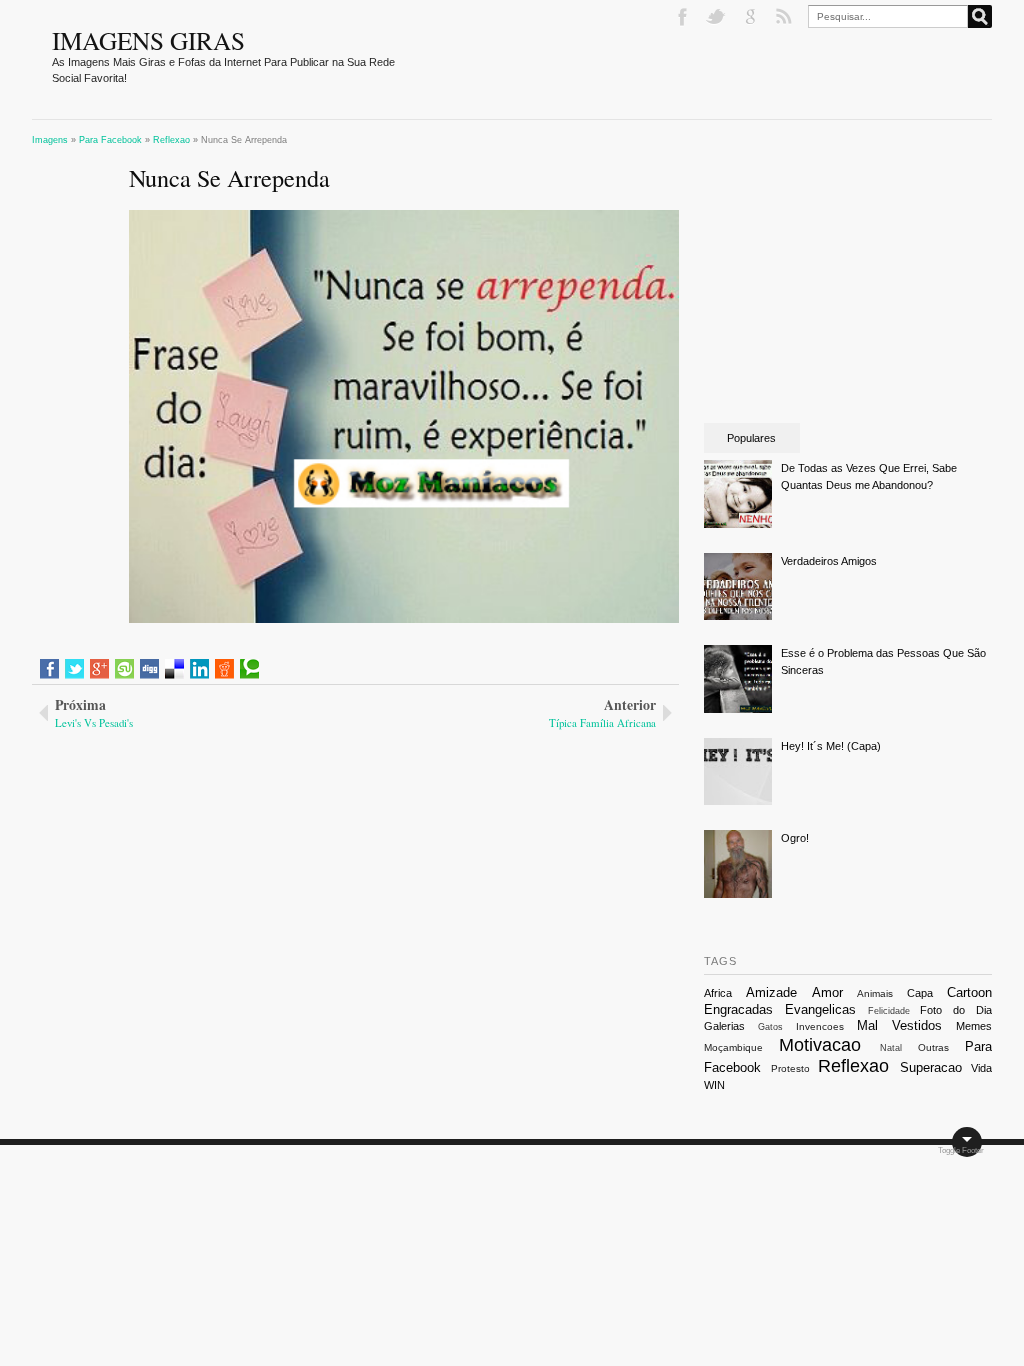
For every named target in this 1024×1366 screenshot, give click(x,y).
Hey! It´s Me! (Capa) (831, 746)
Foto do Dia (956, 1010)
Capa (920, 993)
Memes (974, 1026)
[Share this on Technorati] (249, 669)
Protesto (790, 1068)
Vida (981, 1068)
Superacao (931, 1067)
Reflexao (853, 1066)
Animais (875, 993)
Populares (751, 438)
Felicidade (889, 1011)
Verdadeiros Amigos (829, 561)
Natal (891, 1048)
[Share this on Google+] (99, 669)
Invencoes (820, 1026)
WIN (714, 1085)
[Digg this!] (149, 669)
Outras (933, 1047)
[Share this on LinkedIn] (199, 669)
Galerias (724, 1026)
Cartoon (969, 992)
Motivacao (820, 1045)
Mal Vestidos (899, 1025)
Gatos (770, 1027)
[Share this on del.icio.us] (174, 669)
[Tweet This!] (74, 669)
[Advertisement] (204, 865)
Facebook (684, 17)
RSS (786, 17)
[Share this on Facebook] (49, 669)
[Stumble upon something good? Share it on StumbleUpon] (124, 669)
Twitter (718, 17)
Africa (718, 993)
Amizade (771, 992)
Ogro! (795, 838)
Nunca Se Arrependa (229, 177)
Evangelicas (820, 1009)
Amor (827, 992)
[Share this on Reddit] (224, 669)
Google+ (752, 17)
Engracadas (738, 1009)
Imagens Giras (148, 40)
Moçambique (733, 1047)
